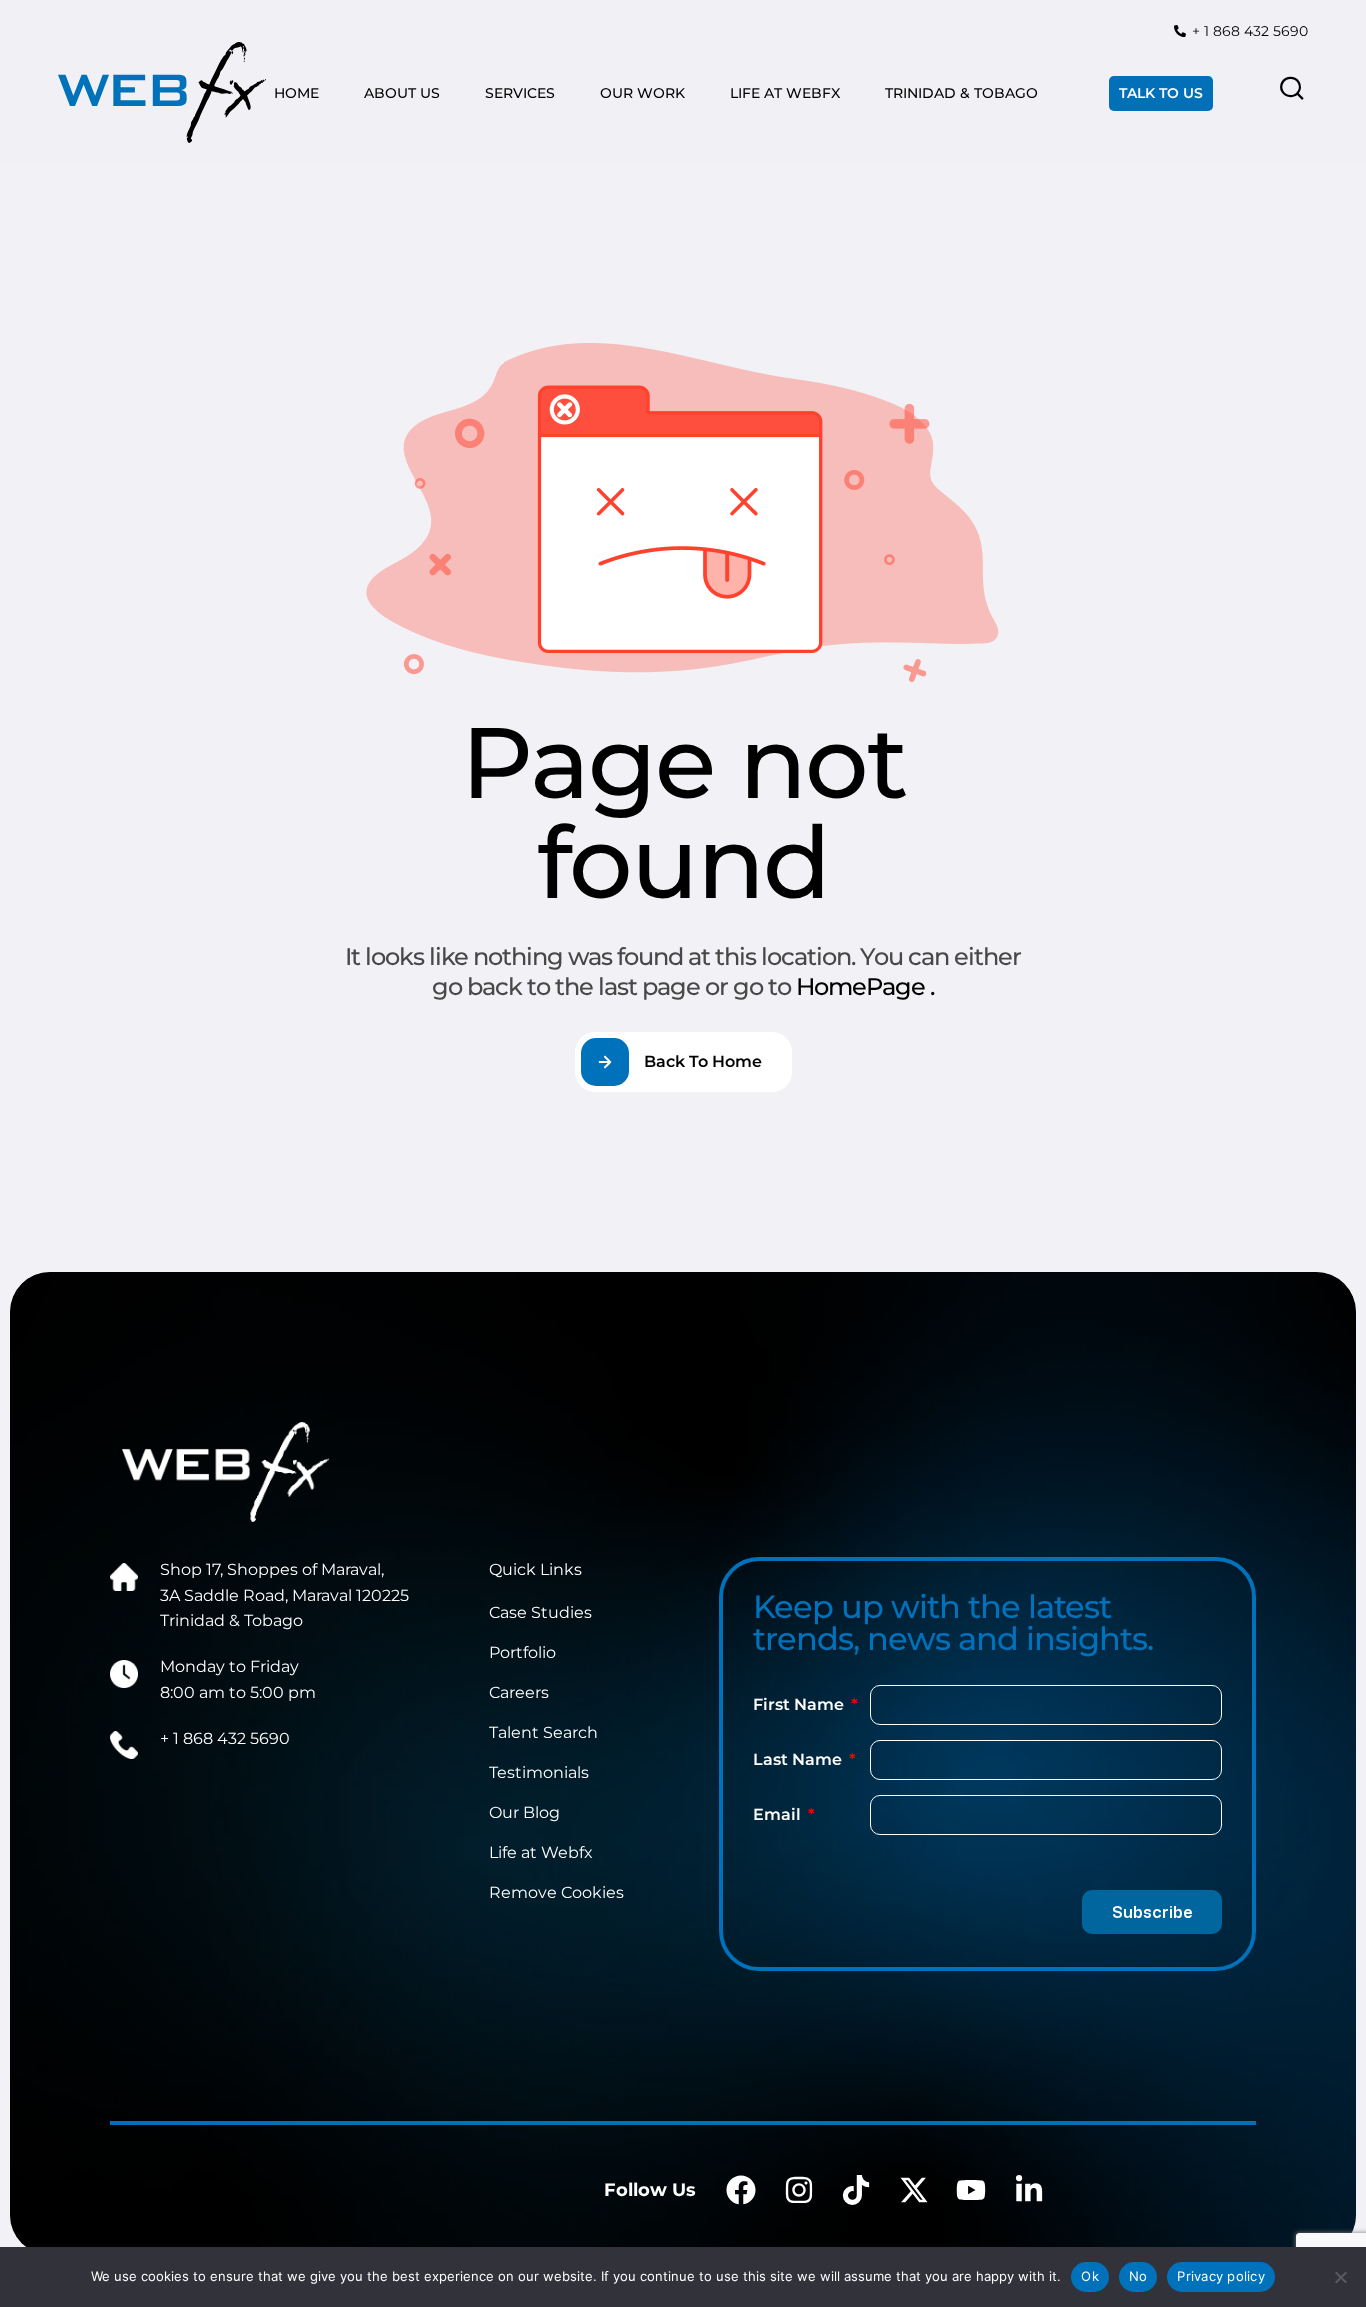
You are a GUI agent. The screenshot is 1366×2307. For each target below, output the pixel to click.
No (1138, 2276)
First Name (800, 1704)
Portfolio (522, 1652)
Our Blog (524, 1812)
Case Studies (540, 1612)
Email (779, 1814)
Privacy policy (1221, 2276)
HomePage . (865, 986)
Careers (519, 1692)
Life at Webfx (541, 1852)
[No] (1341, 2277)
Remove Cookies (556, 1892)
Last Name (799, 1759)
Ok (1090, 2276)
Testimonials (539, 1772)
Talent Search (543, 1732)
